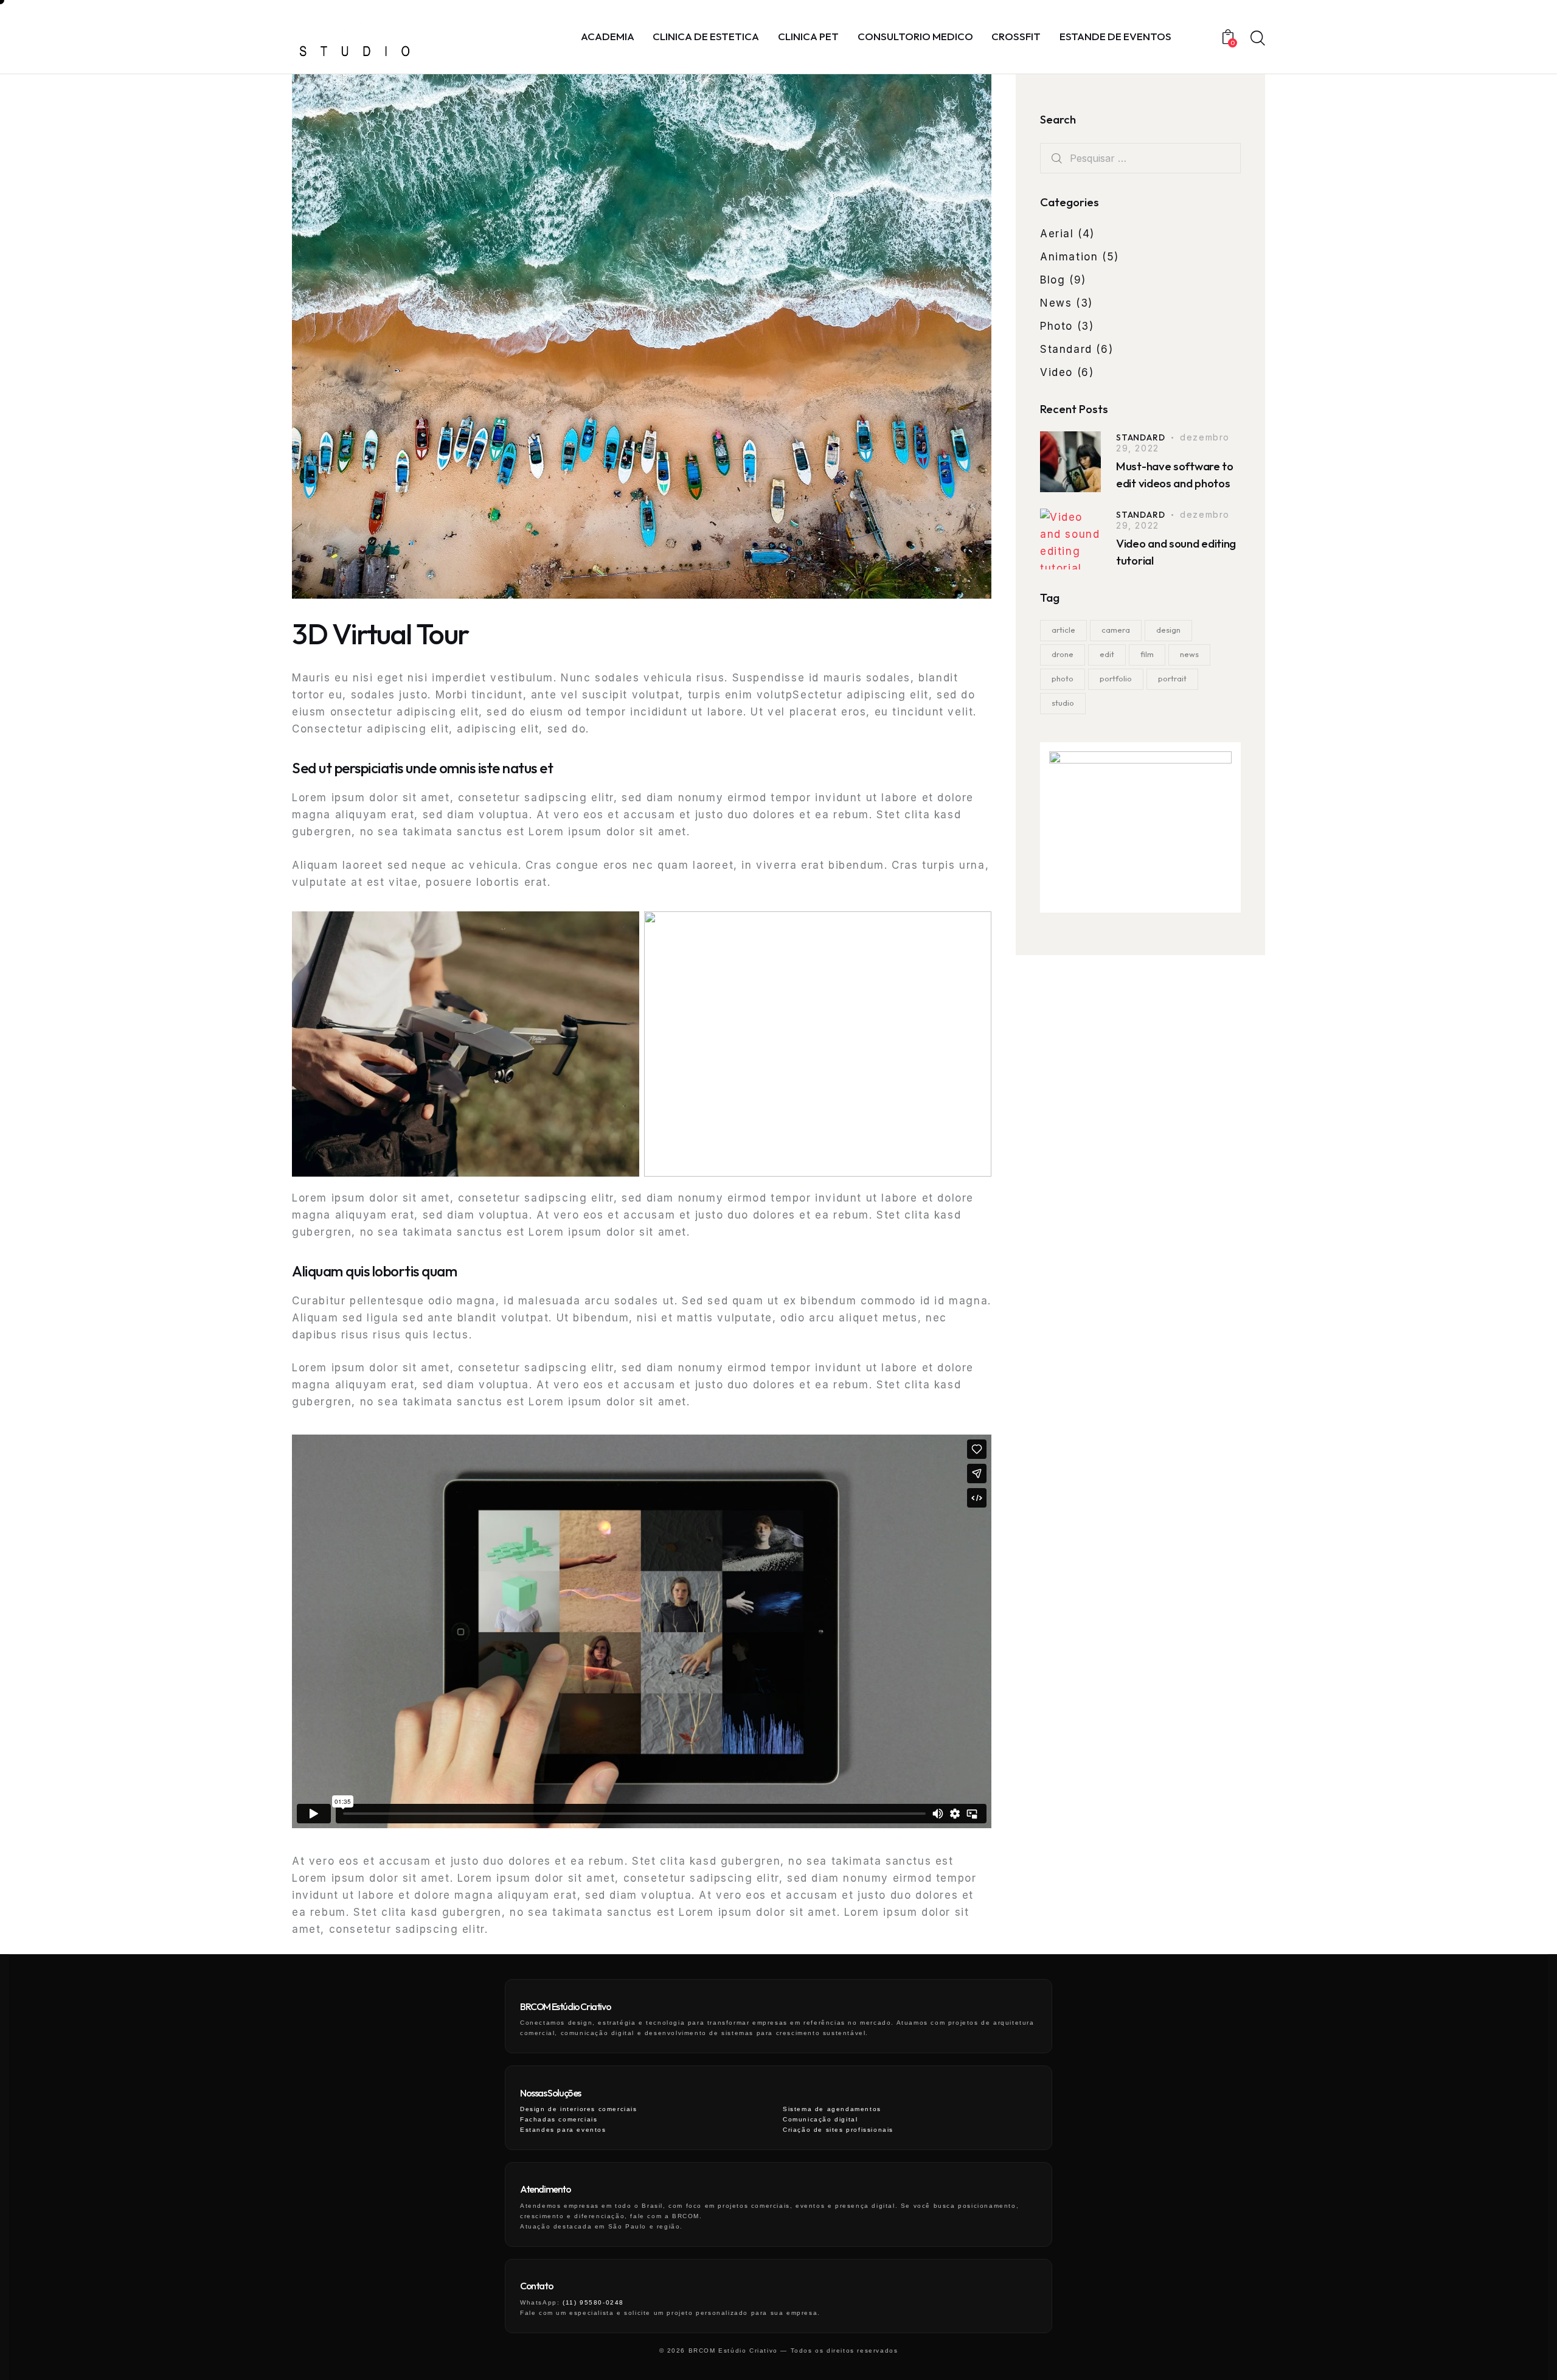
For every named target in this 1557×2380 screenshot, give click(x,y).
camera (1116, 630)
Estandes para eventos (563, 2130)
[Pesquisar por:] (1140, 158)
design (1168, 630)
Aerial (1057, 234)
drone (1063, 654)
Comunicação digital (820, 2119)
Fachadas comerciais (559, 2119)
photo (1063, 678)
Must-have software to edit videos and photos (1175, 475)
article (1063, 630)
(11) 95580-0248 (593, 2302)
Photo (1056, 326)
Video (1056, 372)
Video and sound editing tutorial (1176, 552)
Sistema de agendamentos (832, 2109)
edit (1107, 654)
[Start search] (1257, 38)
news (1189, 654)
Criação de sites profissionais (838, 2130)
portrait (1172, 678)
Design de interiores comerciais (579, 2109)
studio (1063, 703)
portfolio (1116, 678)
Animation (1069, 257)
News (1056, 303)
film (1147, 654)
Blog (1052, 280)
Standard (1066, 349)
